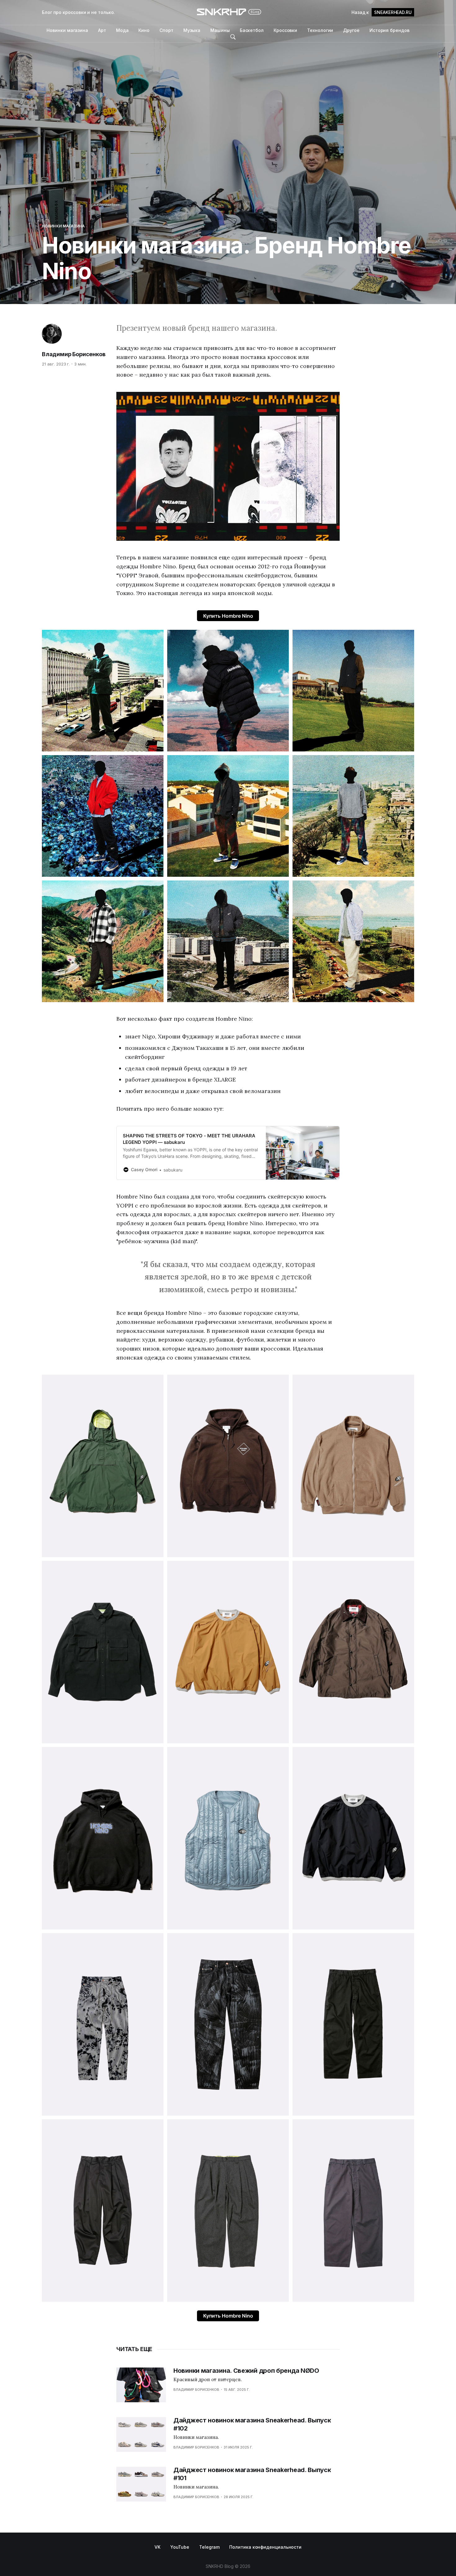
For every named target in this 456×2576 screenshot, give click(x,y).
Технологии (320, 30)
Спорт (166, 30)
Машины (220, 30)
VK (157, 2547)
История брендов (389, 30)
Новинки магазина (67, 30)
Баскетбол (252, 30)
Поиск (233, 37)
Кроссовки (285, 30)
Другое (351, 30)
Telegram (209, 2547)
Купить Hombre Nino (228, 616)
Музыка (192, 30)
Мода (122, 30)
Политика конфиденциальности (265, 2547)
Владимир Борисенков (74, 354)
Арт (102, 30)
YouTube (180, 2547)
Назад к (382, 12)
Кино (144, 30)
